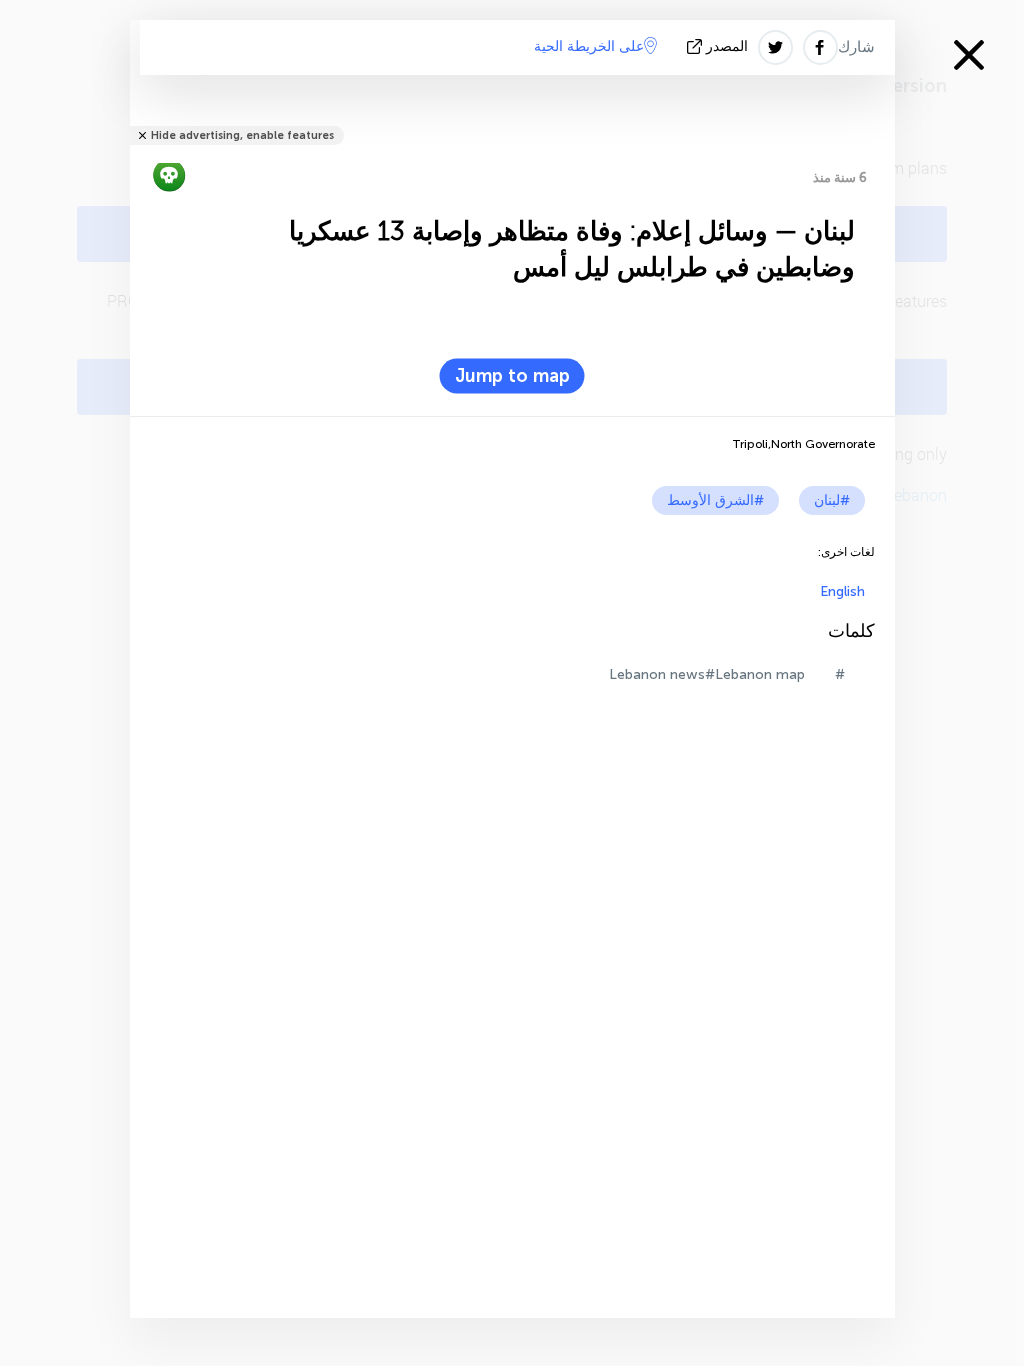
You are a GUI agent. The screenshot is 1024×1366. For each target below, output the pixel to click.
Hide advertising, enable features (242, 135)
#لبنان (832, 500)
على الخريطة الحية (589, 46)
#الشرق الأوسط (715, 500)
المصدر (727, 46)
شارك (856, 47)
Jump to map (512, 376)
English (842, 591)
